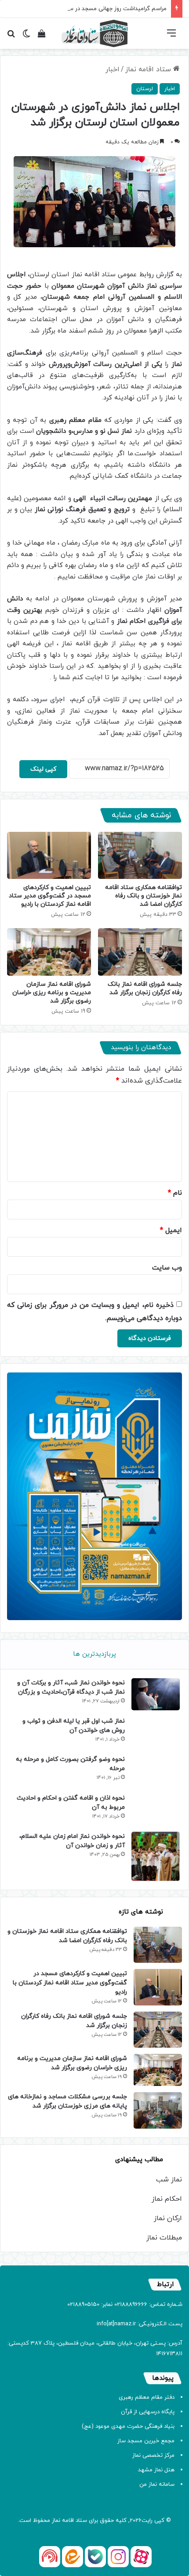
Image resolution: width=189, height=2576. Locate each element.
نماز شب (169, 2180)
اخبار (113, 70)
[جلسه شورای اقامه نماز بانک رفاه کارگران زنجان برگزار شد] (140, 952)
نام (175, 1193)
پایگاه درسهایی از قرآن (148, 2412)
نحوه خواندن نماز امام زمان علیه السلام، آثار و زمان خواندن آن (72, 1841)
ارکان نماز (168, 2218)
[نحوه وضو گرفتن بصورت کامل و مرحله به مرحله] (156, 1771)
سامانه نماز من (157, 2485)
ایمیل (171, 1230)
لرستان (145, 89)
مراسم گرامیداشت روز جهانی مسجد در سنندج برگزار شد (100, 9)
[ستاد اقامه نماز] (94, 33)
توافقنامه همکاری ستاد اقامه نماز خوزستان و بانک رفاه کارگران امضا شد (144, 896)
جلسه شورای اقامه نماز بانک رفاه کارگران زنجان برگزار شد (145, 988)
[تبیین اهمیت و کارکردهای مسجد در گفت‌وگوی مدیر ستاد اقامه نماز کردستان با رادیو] (49, 856)
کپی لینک (43, 769)
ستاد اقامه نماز (149, 70)
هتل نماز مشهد (156, 2470)
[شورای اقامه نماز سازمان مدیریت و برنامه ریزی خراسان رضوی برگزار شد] (49, 952)
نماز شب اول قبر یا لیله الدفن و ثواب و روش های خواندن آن (74, 1726)
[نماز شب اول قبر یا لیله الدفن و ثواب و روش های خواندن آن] (156, 1733)
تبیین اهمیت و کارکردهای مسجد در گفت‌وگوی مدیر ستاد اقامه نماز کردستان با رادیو (50, 896)
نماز (56, 2521)
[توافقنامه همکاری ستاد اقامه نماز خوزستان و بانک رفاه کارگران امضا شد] (140, 856)
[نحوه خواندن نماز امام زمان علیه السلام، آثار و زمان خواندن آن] (156, 1856)
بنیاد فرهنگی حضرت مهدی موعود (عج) (128, 2426)
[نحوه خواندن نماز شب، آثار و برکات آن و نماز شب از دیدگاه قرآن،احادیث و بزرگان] (156, 1694)
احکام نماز (167, 2199)
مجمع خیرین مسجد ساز (146, 2441)
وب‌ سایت (167, 1268)
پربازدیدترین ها (94, 1654)
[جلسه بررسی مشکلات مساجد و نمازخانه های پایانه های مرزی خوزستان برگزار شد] (158, 2110)
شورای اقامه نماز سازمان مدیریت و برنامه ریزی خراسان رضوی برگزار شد (52, 993)
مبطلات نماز (164, 2238)
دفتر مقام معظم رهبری (147, 2397)
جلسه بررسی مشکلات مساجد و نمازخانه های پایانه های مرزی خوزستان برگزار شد (67, 2101)
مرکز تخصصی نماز (153, 2455)
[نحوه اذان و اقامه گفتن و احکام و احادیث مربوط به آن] (156, 1809)
